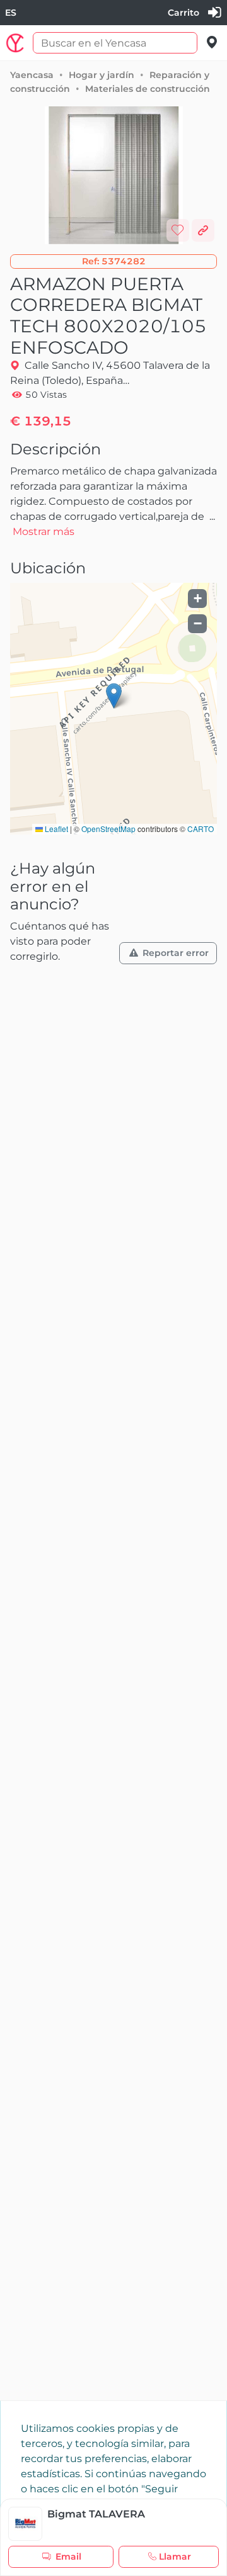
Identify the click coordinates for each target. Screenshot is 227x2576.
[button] (113, 262)
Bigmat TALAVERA (96, 2514)
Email (68, 2556)
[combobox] (11, 13)
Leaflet (55, 829)
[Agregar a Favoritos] (178, 230)
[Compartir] (203, 230)
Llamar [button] (175, 2556)
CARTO (201, 829)
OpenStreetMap (108, 829)
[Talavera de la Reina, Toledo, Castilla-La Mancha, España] (212, 42)
